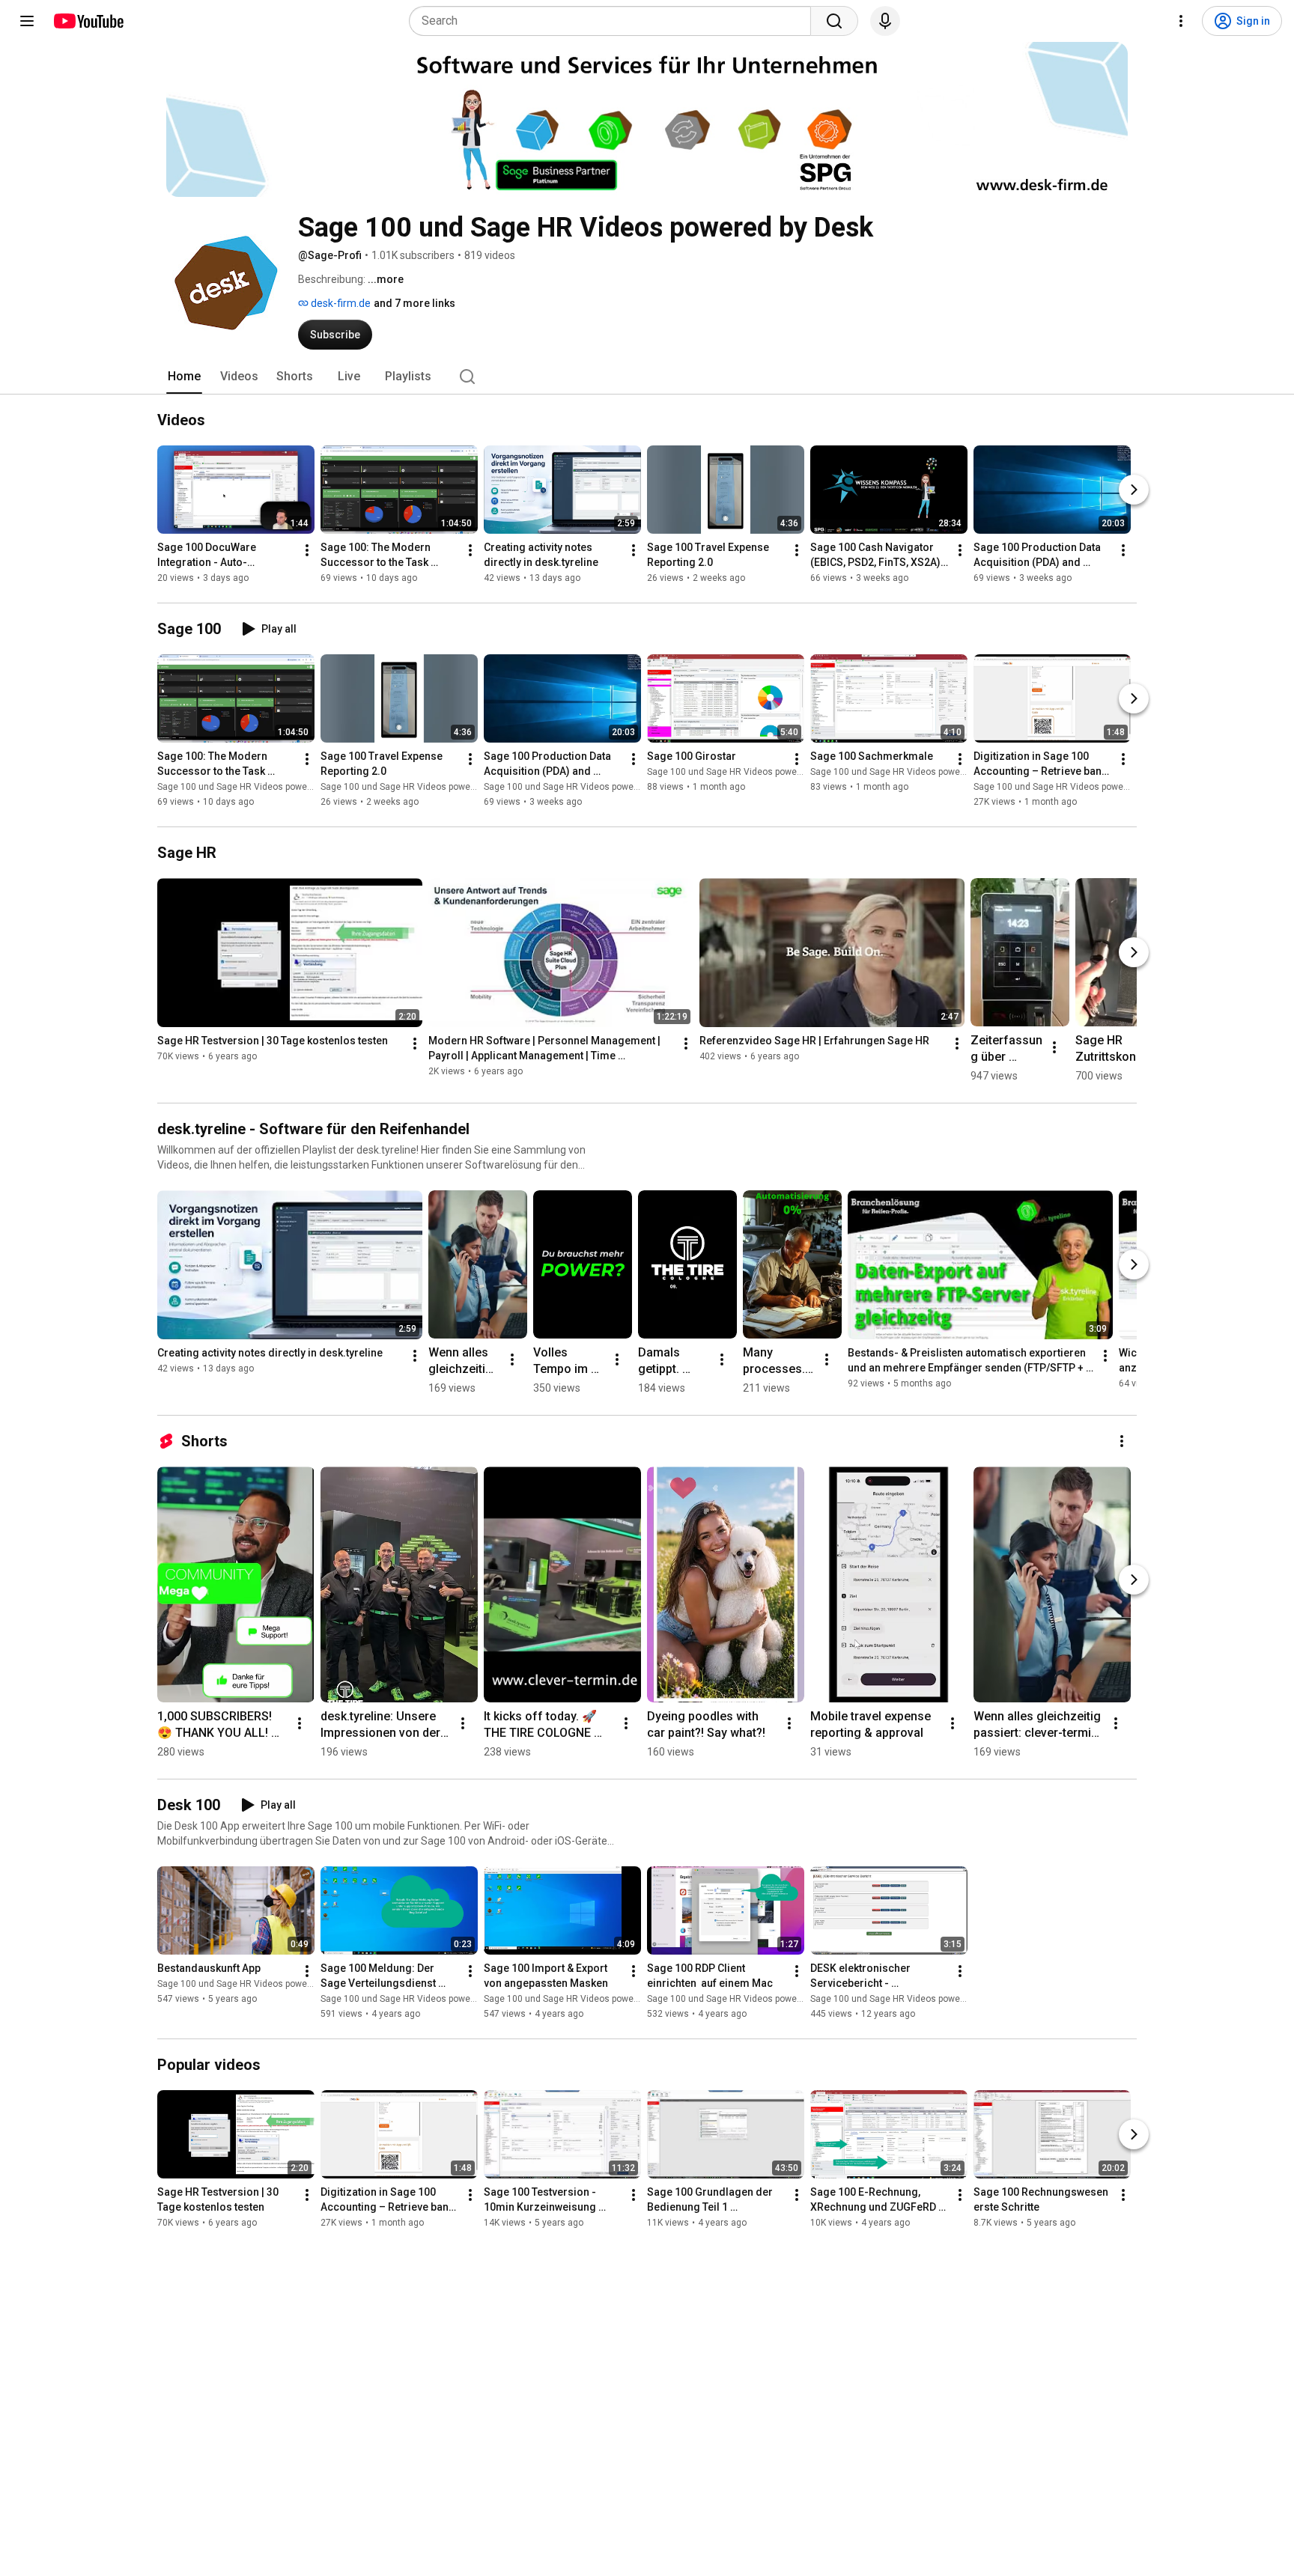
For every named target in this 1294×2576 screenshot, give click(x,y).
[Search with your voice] (885, 21)
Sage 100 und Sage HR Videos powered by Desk (256, 787)
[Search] (834, 21)
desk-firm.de (340, 303)
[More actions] (307, 550)
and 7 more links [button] (414, 303)
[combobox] (614, 21)
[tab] (184, 377)
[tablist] (647, 377)
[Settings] (1181, 21)
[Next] (1134, 490)
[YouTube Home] (88, 21)
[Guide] (27, 21)
